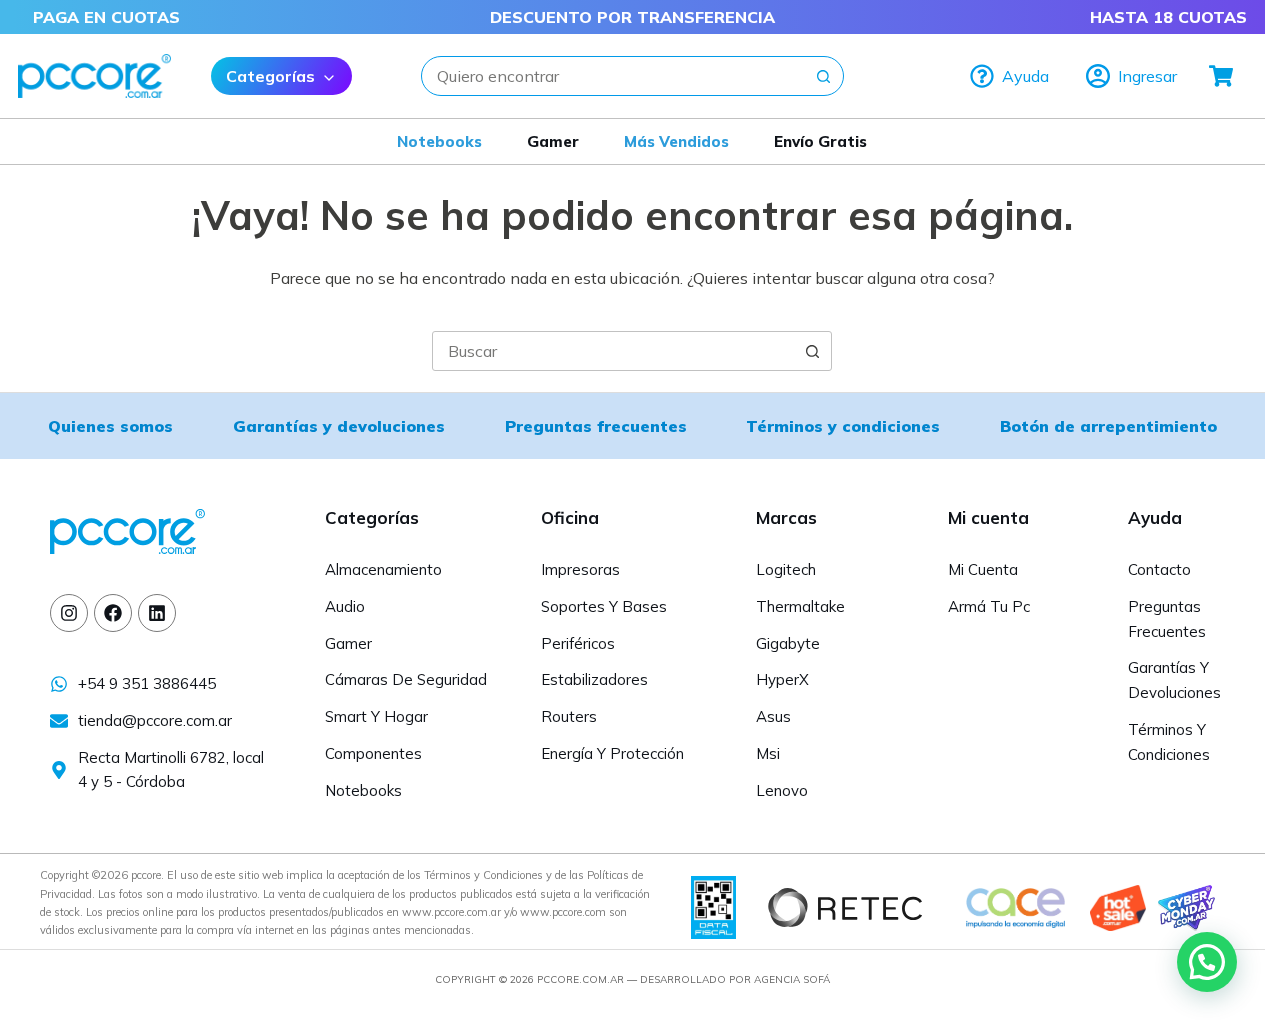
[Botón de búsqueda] (824, 76)
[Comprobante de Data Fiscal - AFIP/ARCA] (714, 906)
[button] (1207, 962)
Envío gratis (820, 141)
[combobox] (613, 76)
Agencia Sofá (792, 979)
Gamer (553, 141)
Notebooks (439, 141)
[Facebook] (113, 613)
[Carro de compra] (1222, 76)
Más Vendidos (676, 141)
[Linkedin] (157, 613)
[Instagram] (69, 613)
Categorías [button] (270, 76)
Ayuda (1025, 76)
